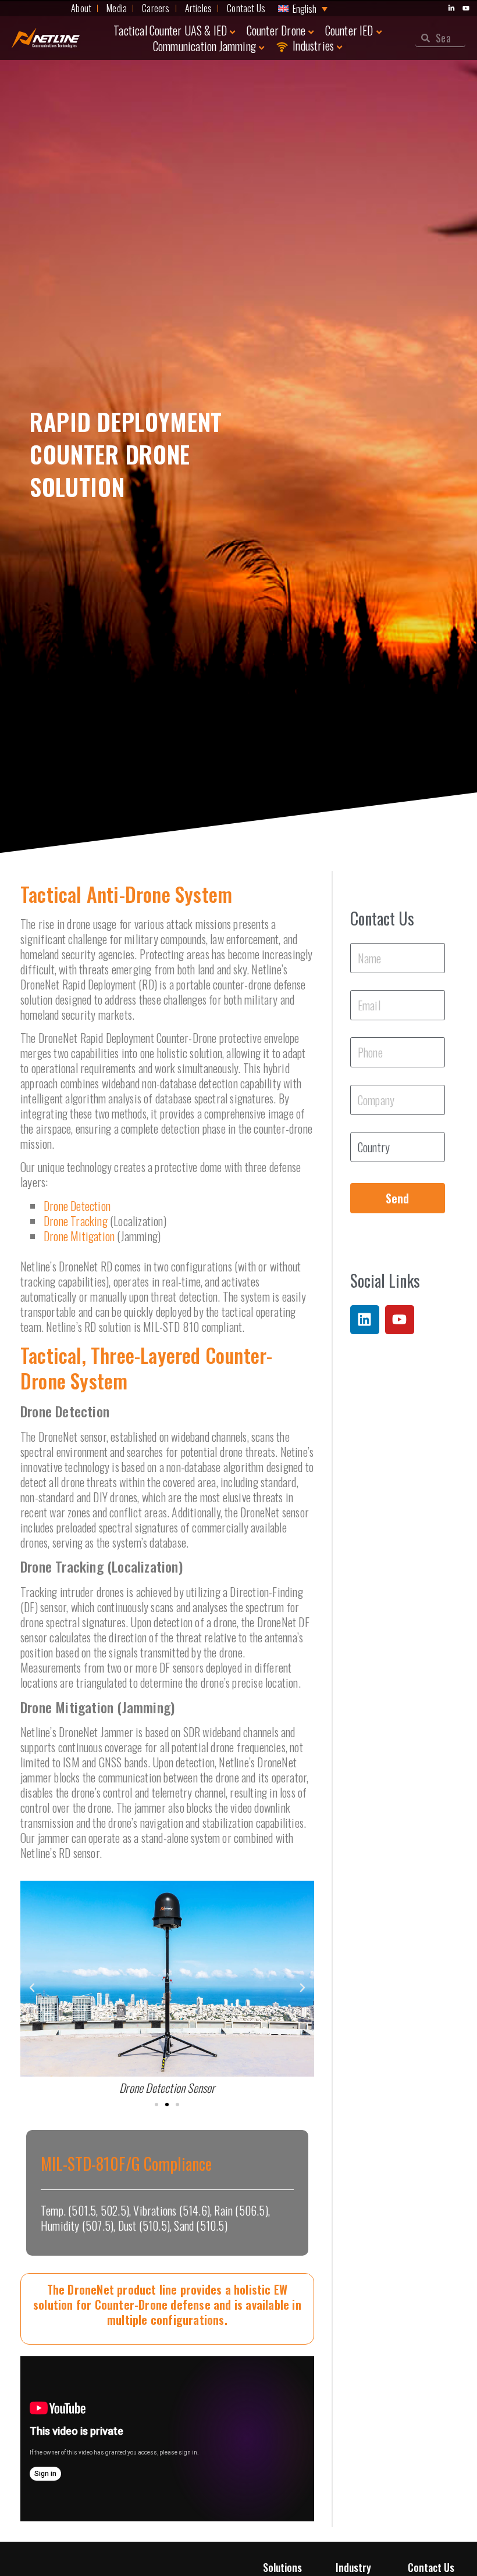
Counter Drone (276, 30)
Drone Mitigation (79, 1236)
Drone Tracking (76, 1221)
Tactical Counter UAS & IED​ (170, 30)
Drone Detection (77, 1206)
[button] (32, 1988)
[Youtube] (400, 1320)
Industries (313, 46)
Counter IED (349, 30)
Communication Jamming (204, 46)
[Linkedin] (365, 1320)
